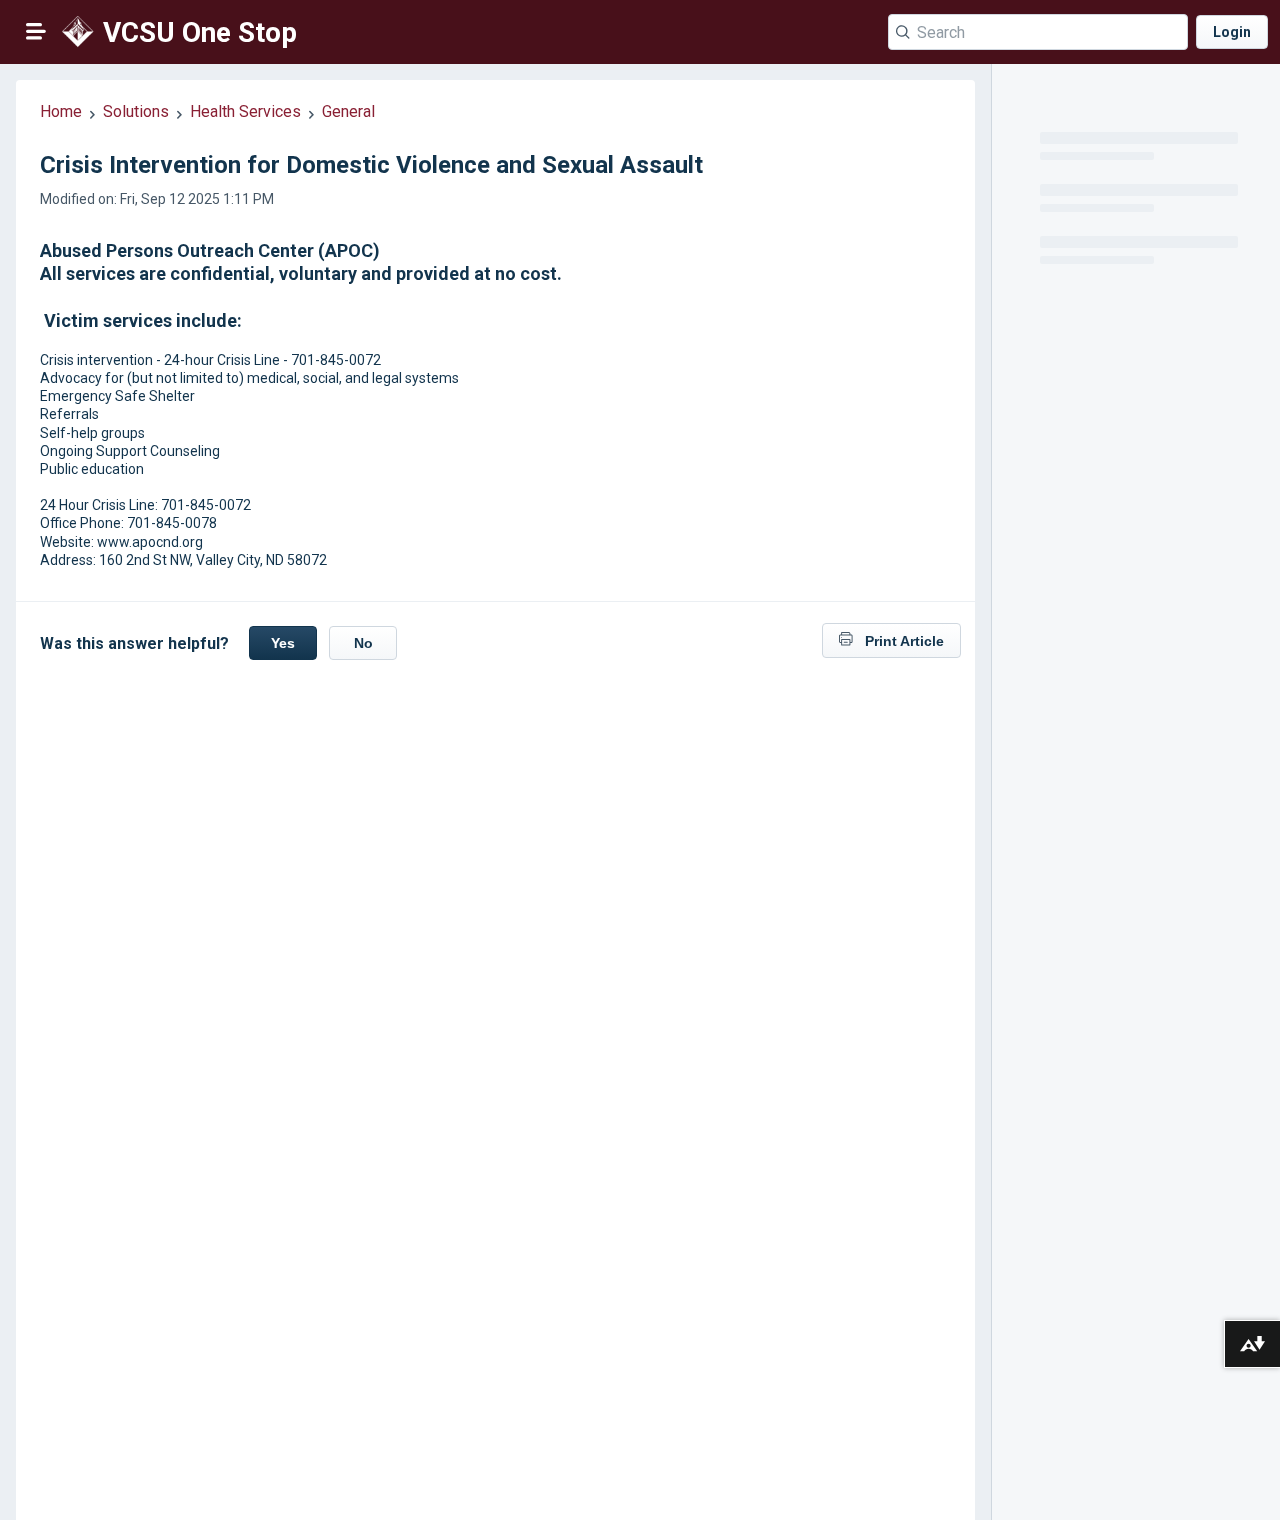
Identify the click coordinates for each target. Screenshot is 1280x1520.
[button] (36, 31)
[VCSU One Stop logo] (77, 32)
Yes (283, 643)
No (363, 643)
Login (1232, 32)
